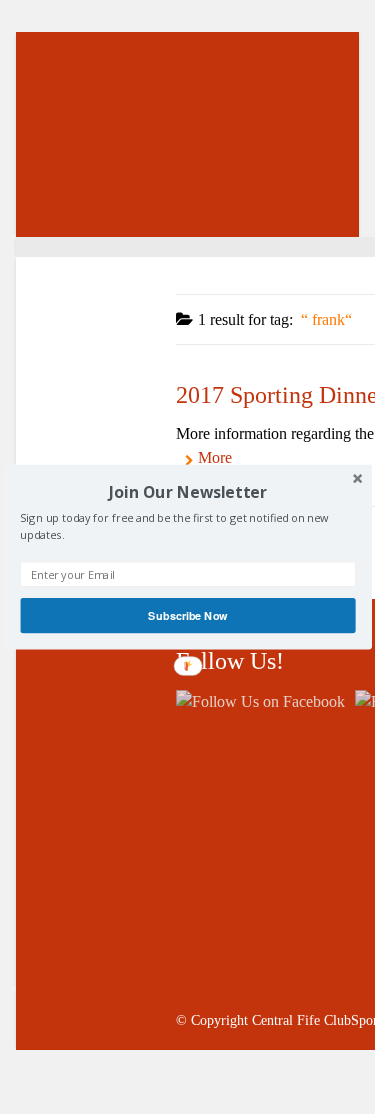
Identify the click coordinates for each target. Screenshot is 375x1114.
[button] (187, 492)
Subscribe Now (187, 615)
